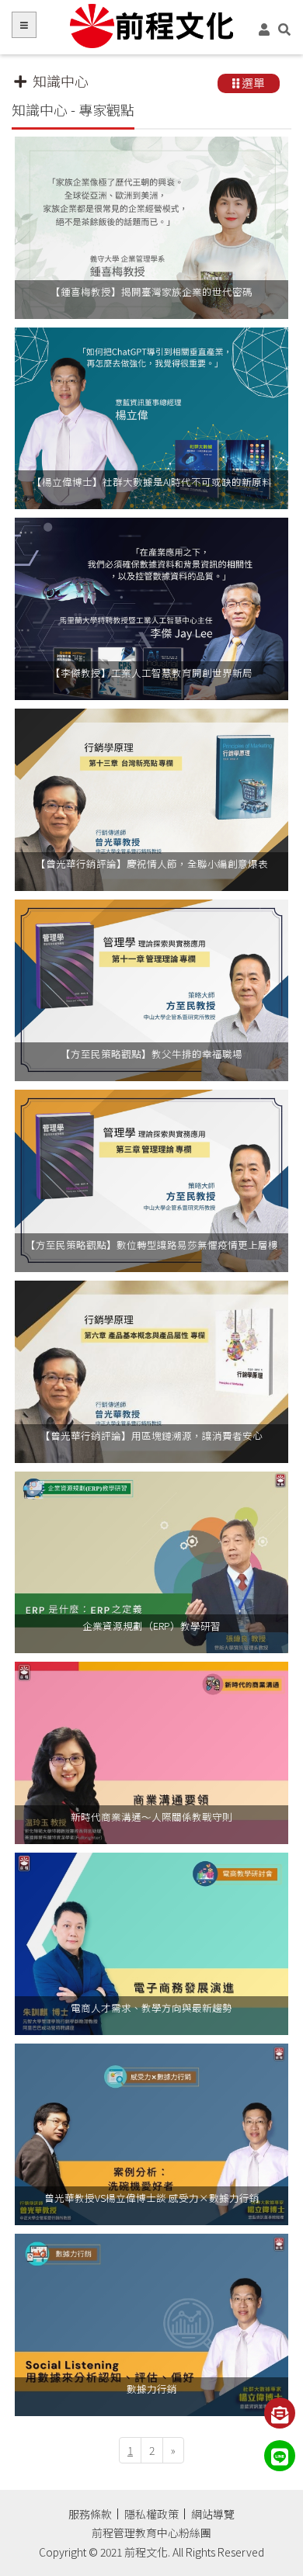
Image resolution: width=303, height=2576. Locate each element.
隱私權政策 (151, 2514)
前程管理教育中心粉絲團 (151, 2533)
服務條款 (90, 2514)
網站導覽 (213, 2514)
